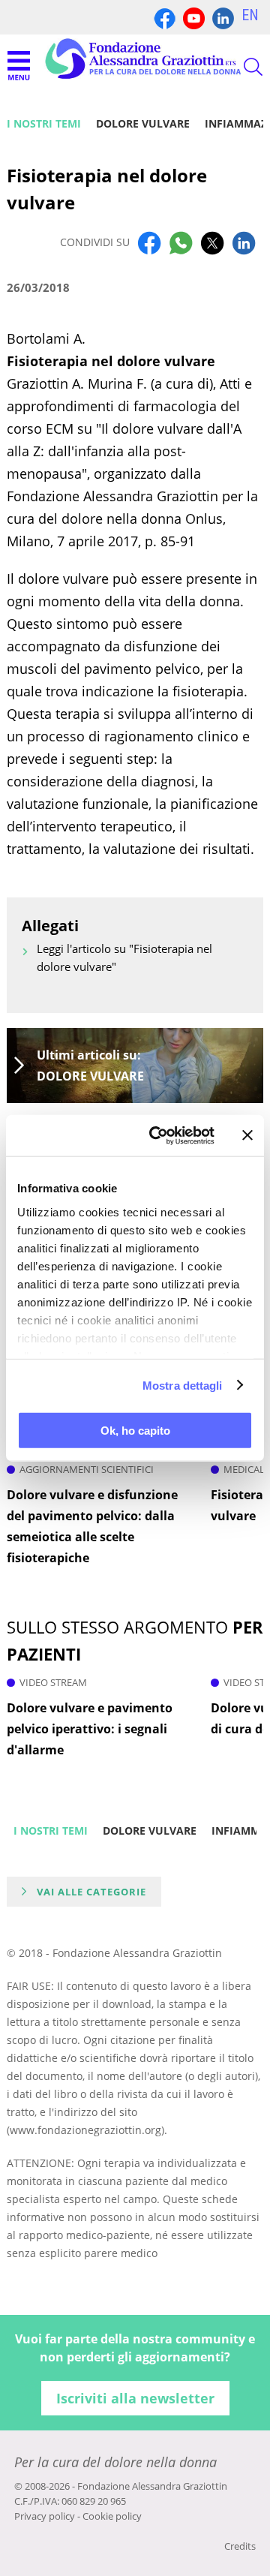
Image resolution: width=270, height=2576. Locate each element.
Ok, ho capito (135, 1431)
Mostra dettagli (183, 1385)
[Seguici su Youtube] (194, 17)
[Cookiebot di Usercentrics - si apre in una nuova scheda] (158, 1135)
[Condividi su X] (212, 242)
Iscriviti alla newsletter (135, 2398)
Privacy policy (45, 2516)
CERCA (240, 67)
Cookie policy (112, 2516)
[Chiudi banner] (247, 1135)
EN (250, 15)
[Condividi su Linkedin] (244, 242)
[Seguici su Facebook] (165, 17)
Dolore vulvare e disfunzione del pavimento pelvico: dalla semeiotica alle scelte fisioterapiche (92, 1526)
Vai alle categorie (91, 1892)
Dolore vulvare (143, 123)
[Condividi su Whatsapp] (181, 242)
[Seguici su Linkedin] (223, 17)
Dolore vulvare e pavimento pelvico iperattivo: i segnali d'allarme (90, 1729)
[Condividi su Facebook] (149, 242)
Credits (240, 2546)
